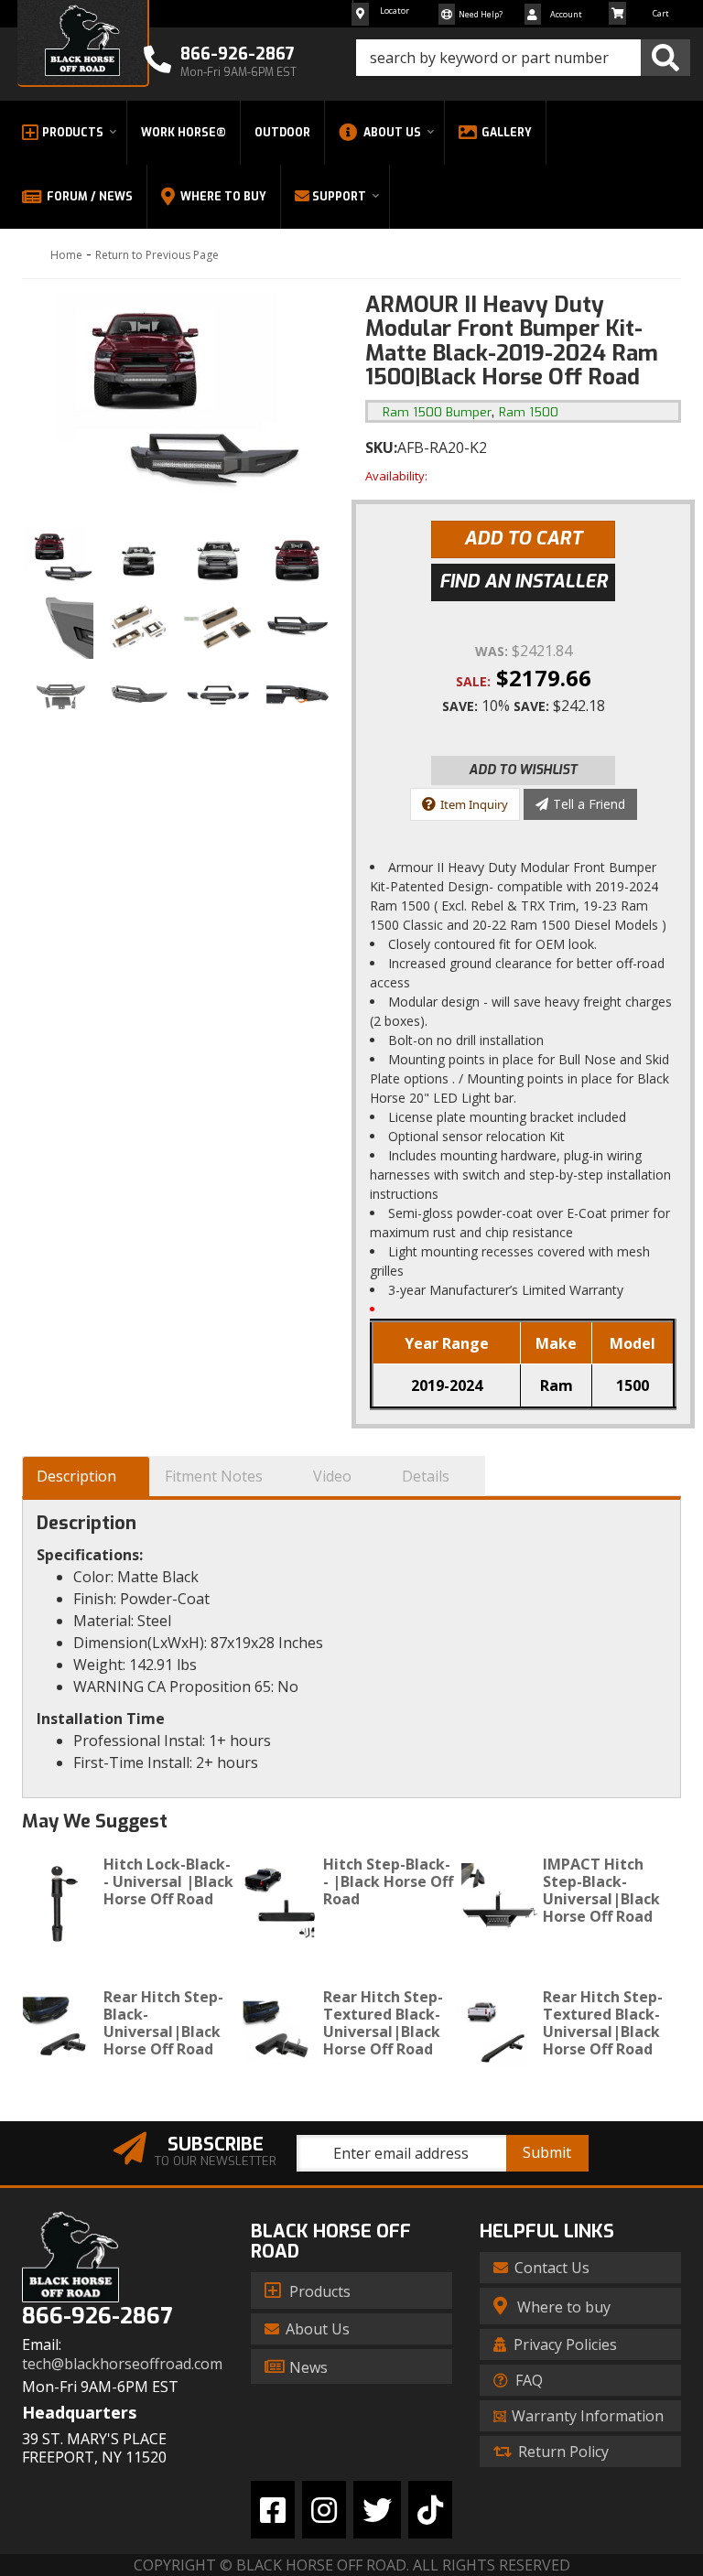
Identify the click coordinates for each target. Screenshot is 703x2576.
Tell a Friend (589, 804)
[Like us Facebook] (273, 2510)
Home (66, 255)
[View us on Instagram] (324, 2510)
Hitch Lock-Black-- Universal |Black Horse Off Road (168, 1881)
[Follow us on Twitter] (377, 2510)
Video (332, 1476)
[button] (523, 58)
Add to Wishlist (523, 770)
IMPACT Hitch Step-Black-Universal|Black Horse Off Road (601, 1891)
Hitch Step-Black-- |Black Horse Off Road (388, 1881)
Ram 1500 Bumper (437, 412)
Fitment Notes (214, 1476)
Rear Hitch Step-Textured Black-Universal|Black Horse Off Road (383, 2023)
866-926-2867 (97, 2317)
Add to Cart (523, 539)
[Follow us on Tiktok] (430, 2510)
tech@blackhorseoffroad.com (122, 2364)
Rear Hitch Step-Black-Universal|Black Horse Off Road (163, 2023)
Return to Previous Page (157, 255)
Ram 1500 (529, 412)
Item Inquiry (474, 804)
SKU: (381, 447)
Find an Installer (524, 582)
